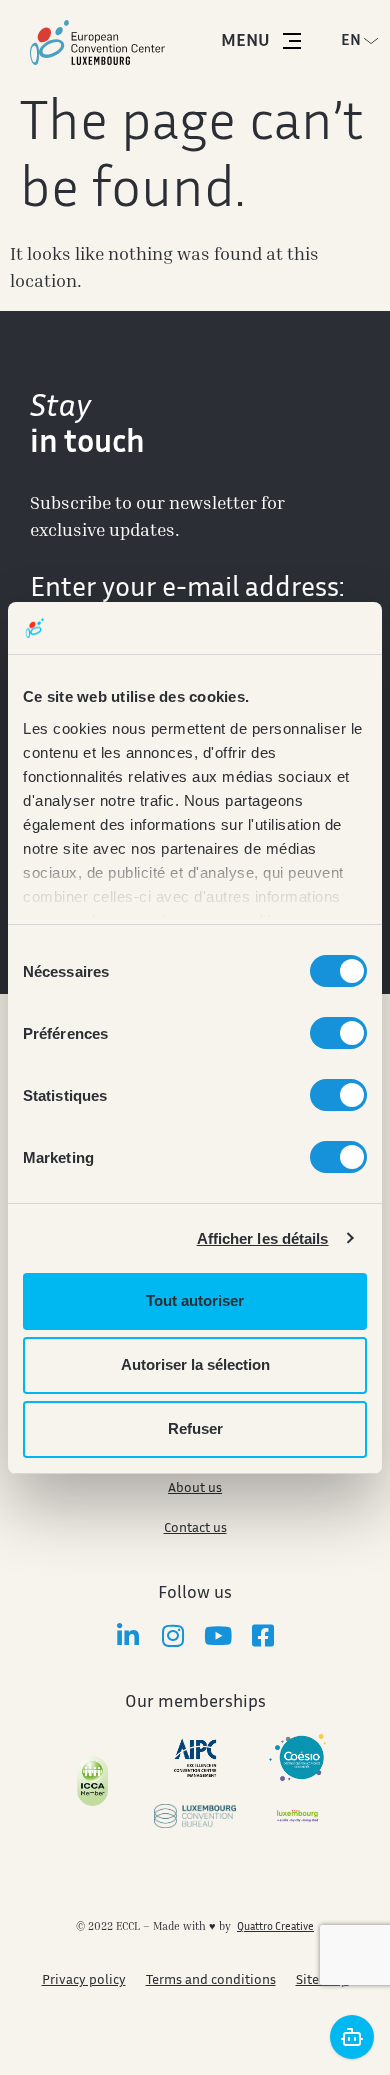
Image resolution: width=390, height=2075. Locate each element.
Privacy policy (84, 1981)
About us (195, 1489)
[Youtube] (217, 1635)
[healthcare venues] (297, 1816)
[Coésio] (297, 1758)
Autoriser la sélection (195, 1364)
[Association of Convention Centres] (195, 1758)
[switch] (338, 1033)
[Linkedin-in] (127, 1635)
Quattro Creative (275, 1927)
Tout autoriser (195, 1300)
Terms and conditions (211, 1981)
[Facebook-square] (262, 1635)
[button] (365, 41)
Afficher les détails (263, 1238)
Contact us (195, 1529)
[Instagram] (172, 1635)
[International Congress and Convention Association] (92, 1781)
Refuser (195, 1428)
